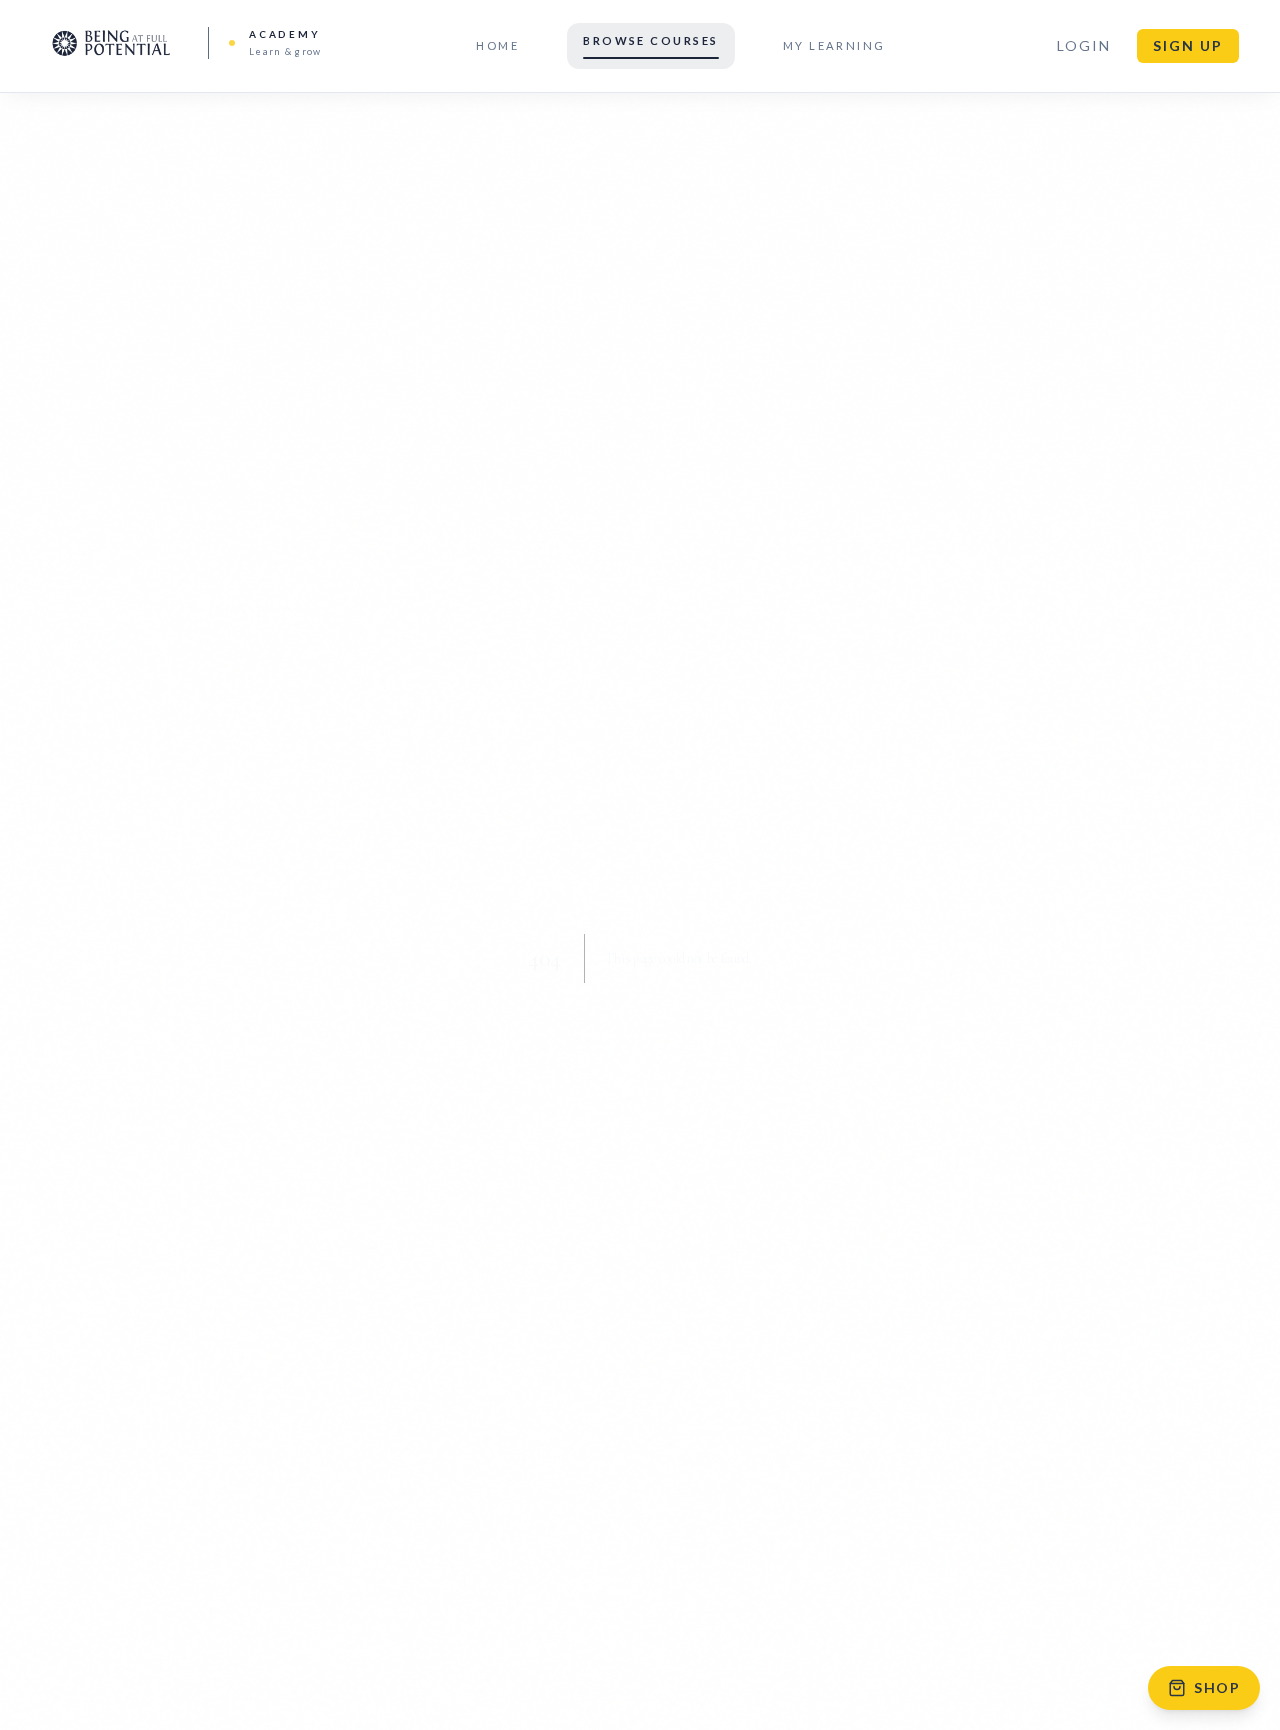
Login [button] (1084, 45)
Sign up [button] (1188, 45)
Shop (1217, 1687)
